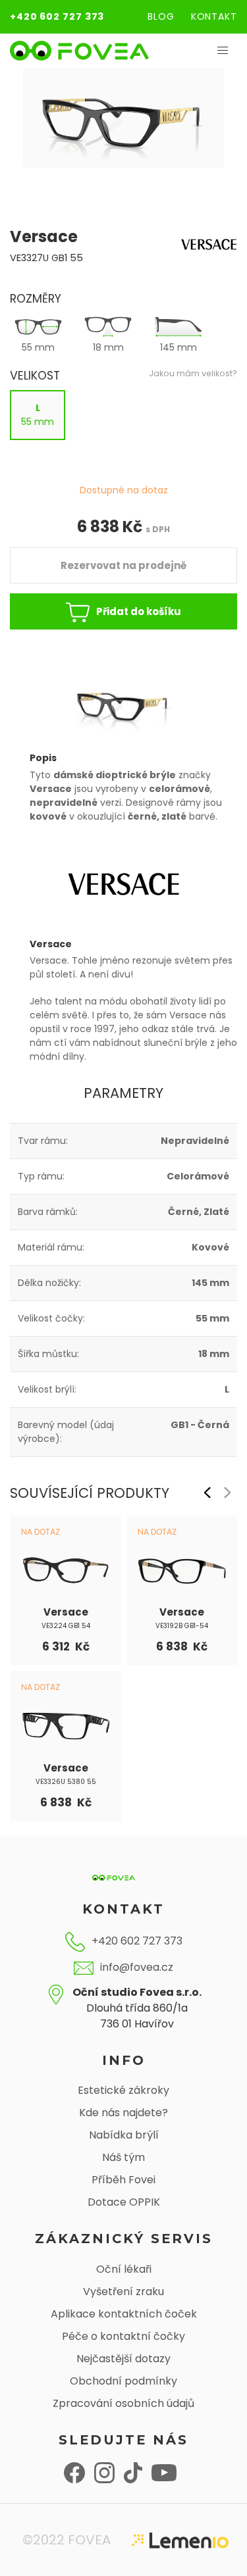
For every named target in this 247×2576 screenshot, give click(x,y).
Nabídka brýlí (124, 2135)
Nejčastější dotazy (123, 2359)
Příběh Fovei (123, 2180)
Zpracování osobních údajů (123, 2403)
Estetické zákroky (123, 2090)
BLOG (161, 16)
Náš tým (123, 2157)
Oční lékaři (124, 2269)
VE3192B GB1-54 (182, 1626)
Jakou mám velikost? (193, 373)
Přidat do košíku (139, 611)
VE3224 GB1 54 (66, 1626)
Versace (66, 1612)
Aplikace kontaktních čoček (124, 2314)
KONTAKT (214, 16)
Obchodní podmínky (123, 2381)
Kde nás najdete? (123, 2113)
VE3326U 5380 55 (66, 1782)
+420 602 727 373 (57, 16)
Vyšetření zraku (123, 2291)
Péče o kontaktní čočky (123, 2336)
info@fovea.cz (137, 1967)
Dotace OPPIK (124, 2202)
